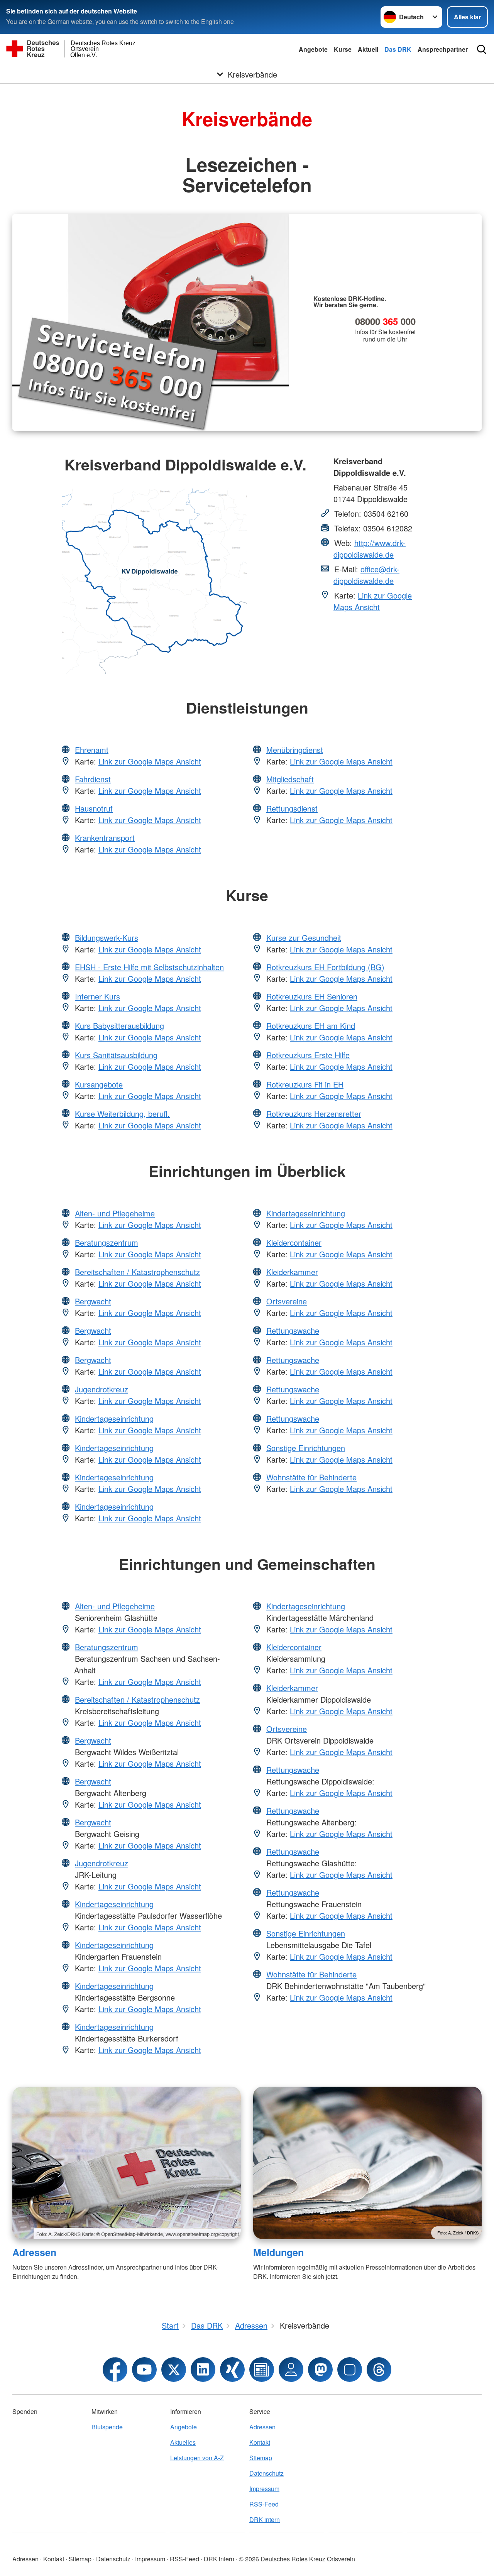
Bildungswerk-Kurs (107, 938)
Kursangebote (99, 1084)
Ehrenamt (92, 750)
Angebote (313, 49)
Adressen (34, 2252)
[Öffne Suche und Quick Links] (482, 49)
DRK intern (265, 2519)
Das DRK (398, 49)
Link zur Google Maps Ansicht (373, 601)
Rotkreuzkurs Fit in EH (305, 1084)
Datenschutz (266, 2473)
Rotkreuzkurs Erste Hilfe (308, 1055)
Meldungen (278, 2252)
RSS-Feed (264, 2504)
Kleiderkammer (292, 1272)
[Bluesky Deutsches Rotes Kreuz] (350, 2370)
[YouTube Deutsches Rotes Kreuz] (144, 2370)
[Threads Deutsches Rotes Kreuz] (379, 2370)
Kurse (343, 49)
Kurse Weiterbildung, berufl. (122, 1114)
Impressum (264, 2489)
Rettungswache (293, 1330)
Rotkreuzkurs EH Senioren (312, 996)
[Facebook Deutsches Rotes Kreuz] (115, 2370)
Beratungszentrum (107, 1242)
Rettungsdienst (292, 808)
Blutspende (107, 2427)
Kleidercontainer (294, 1242)
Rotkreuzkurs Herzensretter (314, 1114)
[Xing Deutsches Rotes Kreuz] (232, 2370)
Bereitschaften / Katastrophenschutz (137, 1272)
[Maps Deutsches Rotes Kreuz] (291, 2370)
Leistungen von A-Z (197, 2458)
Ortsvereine (287, 1301)
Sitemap (261, 2458)
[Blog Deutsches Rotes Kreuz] (262, 2370)
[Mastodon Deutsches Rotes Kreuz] (320, 2370)
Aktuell (368, 49)
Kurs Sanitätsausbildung (116, 1055)
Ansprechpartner (443, 49)
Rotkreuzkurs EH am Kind (311, 1026)
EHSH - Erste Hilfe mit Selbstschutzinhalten (149, 967)
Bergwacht (93, 1301)
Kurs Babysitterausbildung (119, 1026)
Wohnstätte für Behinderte (311, 1477)
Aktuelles (183, 2442)
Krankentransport (105, 838)
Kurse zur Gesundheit (304, 938)
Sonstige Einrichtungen (306, 1448)
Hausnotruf (94, 808)
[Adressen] (127, 2163)
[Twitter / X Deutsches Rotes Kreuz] (174, 2370)
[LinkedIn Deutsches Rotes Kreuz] (203, 2370)
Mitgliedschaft (290, 779)
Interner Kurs (97, 996)
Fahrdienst (93, 779)
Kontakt (260, 2442)
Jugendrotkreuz (102, 1389)
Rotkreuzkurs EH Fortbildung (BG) (325, 967)
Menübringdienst (295, 750)
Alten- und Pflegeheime (115, 1213)
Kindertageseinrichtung (114, 1418)
